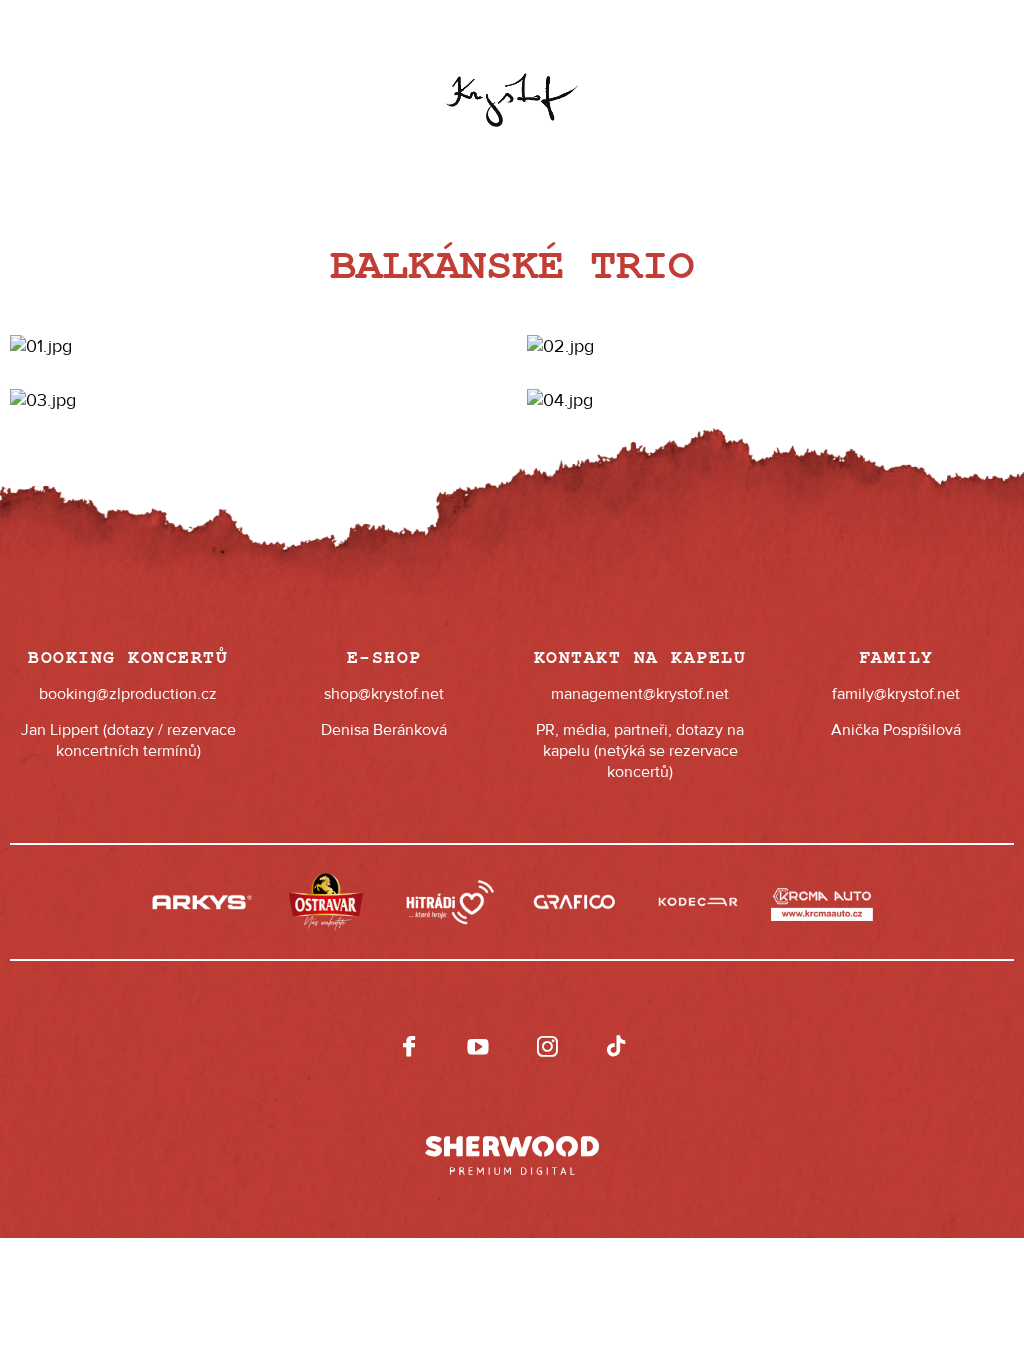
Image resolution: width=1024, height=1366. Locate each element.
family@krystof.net (896, 694)
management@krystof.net (640, 694)
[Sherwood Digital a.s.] (512, 1146)
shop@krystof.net (384, 694)
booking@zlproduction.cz (128, 694)
